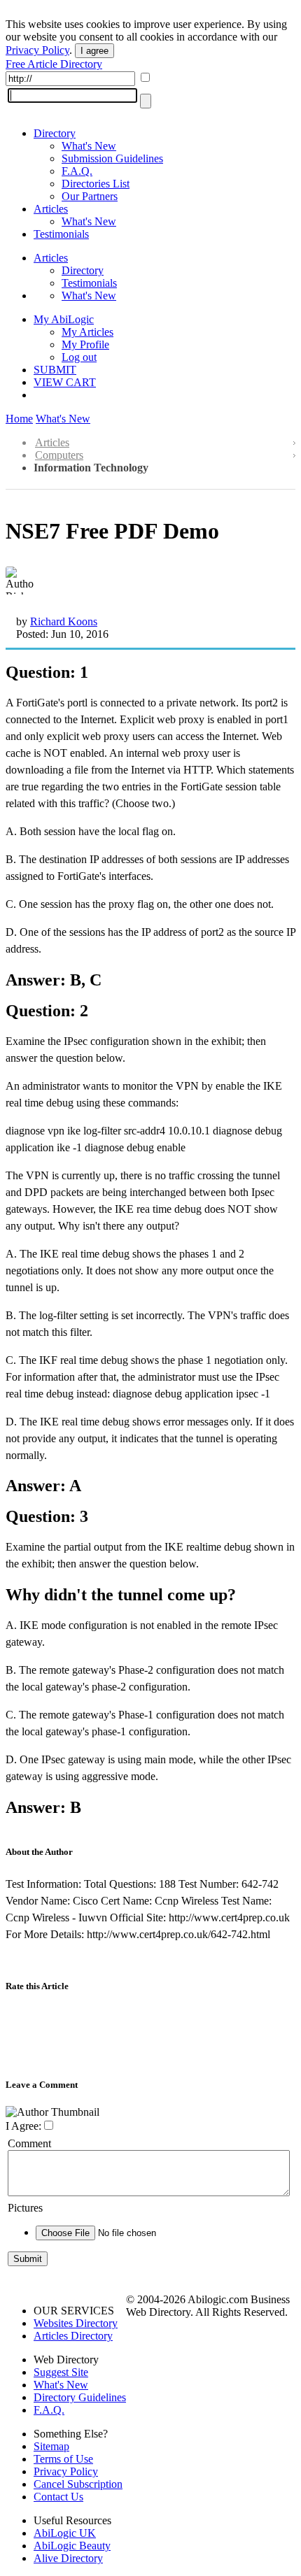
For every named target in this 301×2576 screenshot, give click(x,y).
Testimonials (61, 234)
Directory (55, 133)
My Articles (87, 332)
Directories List (96, 184)
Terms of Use (63, 2459)
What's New (89, 146)
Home (19, 419)
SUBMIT (55, 370)
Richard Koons (64, 621)
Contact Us (58, 2497)
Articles (51, 209)
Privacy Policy (37, 50)
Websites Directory (76, 2323)
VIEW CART (65, 382)
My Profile (85, 344)
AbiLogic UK (65, 2533)
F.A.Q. (77, 171)
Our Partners (90, 196)
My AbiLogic (64, 319)
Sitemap (51, 2446)
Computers (59, 455)
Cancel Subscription (78, 2484)
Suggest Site (61, 2372)
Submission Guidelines (112, 158)
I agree (94, 51)
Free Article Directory (54, 64)
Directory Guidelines (80, 2397)
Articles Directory (73, 2336)
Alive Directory (68, 2558)
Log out (79, 357)
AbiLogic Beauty (72, 2546)
